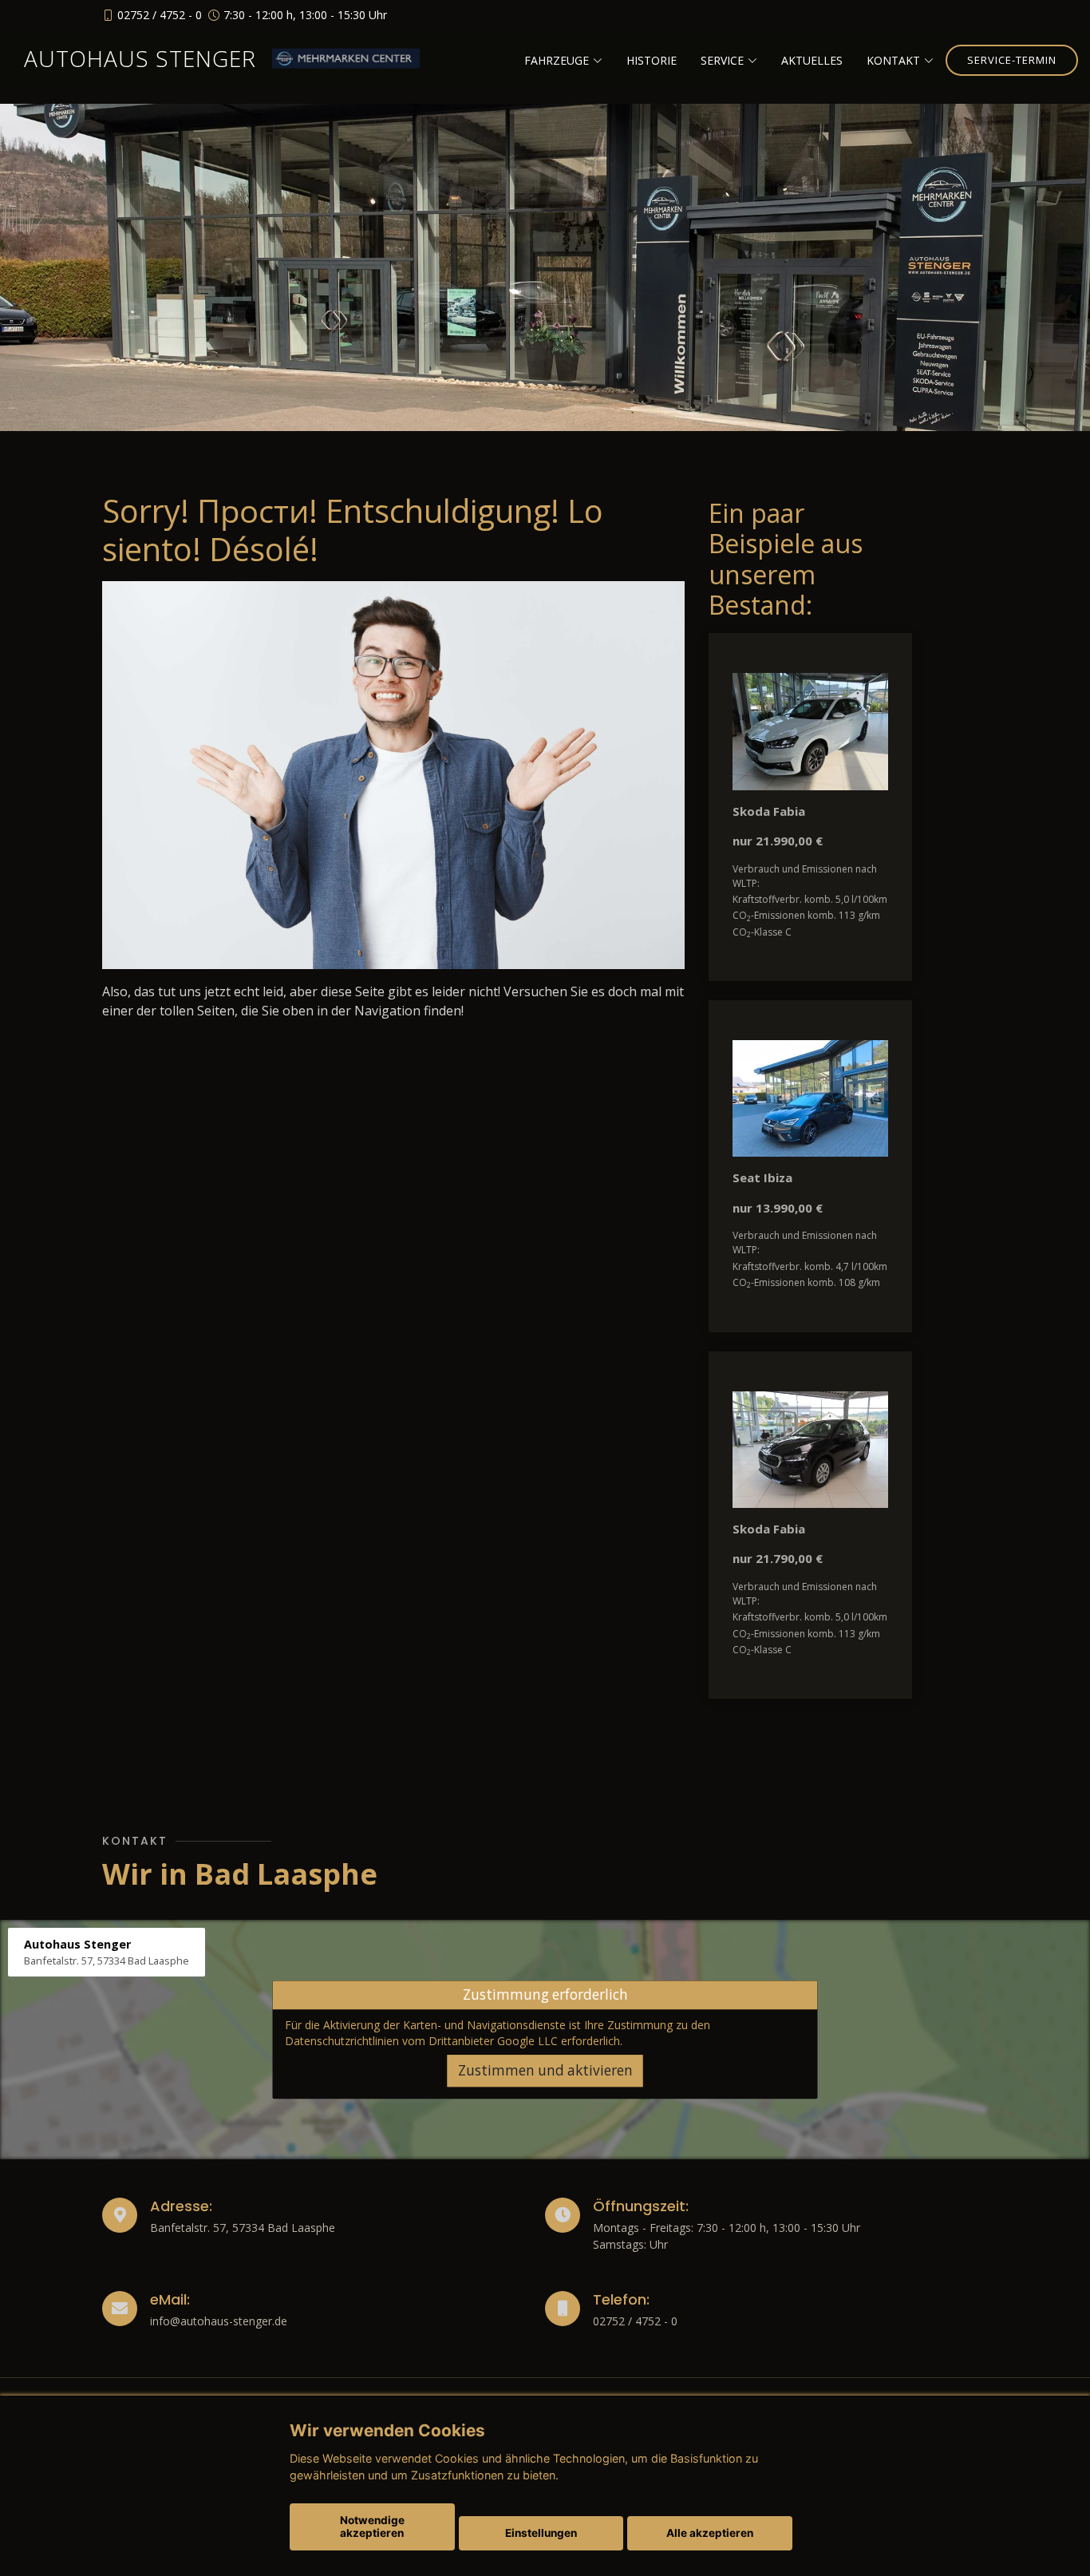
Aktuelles (812, 60)
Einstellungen (541, 2533)
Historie (652, 60)
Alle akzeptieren (710, 2533)
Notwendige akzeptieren (372, 2527)
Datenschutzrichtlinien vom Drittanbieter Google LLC (421, 2041)
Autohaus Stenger (140, 58)
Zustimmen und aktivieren (545, 2070)
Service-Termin (1012, 60)
